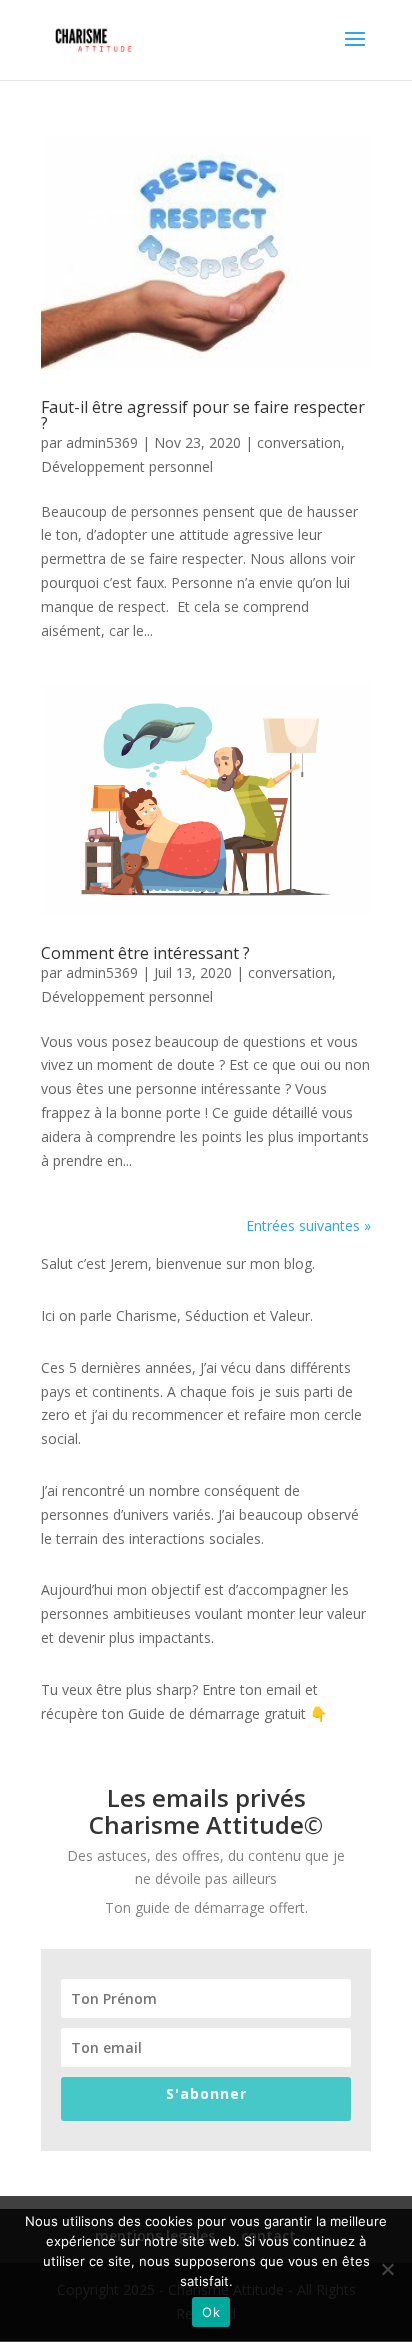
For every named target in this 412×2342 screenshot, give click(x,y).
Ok (211, 2312)
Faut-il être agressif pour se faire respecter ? (203, 415)
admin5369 (102, 442)
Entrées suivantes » (308, 1225)
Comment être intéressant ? (145, 953)
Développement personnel (127, 466)
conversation (299, 442)
